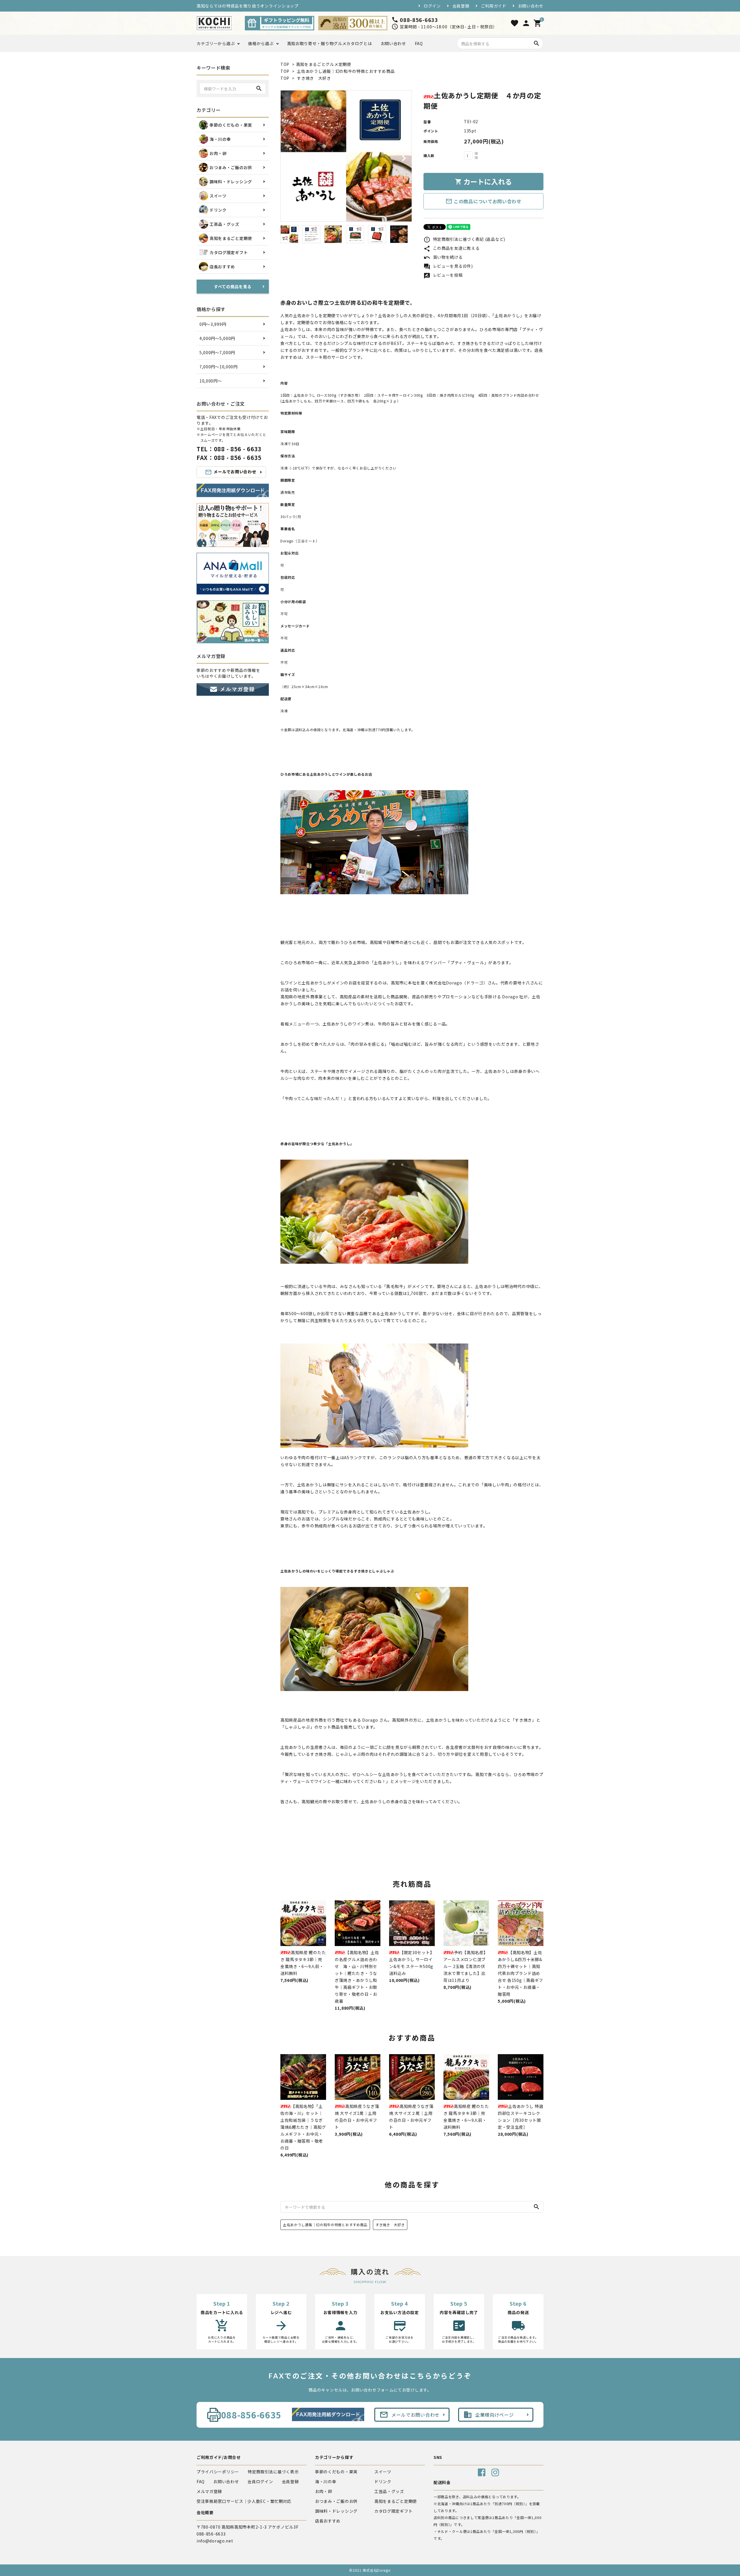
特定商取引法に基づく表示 (273, 2472)
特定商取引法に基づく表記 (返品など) (464, 239)
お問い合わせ (531, 6)
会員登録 (461, 6)
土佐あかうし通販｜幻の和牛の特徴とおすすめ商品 (346, 71)
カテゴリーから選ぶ (216, 43)
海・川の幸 (326, 2481)
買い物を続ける (443, 257)
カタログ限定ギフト (393, 2511)
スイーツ (383, 2472)
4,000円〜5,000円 (217, 338)
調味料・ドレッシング (336, 2511)
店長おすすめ (328, 2521)
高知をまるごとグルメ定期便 (324, 64)
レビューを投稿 (443, 275)
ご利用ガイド (494, 6)
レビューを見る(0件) (448, 266)
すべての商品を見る (233, 287)
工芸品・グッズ (389, 2491)
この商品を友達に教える (452, 248)
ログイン (432, 6)
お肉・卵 (324, 2491)
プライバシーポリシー (218, 2472)
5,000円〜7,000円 (217, 352)
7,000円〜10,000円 (219, 367)
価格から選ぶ (261, 43)
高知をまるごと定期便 (396, 2501)
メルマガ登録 (209, 2491)
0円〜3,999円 (213, 324)
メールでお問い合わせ (231, 472)
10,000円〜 (211, 381)
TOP (285, 64)
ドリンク (383, 2481)
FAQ (419, 43)
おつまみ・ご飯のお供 (336, 2501)
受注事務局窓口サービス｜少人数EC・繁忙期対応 (244, 2501)
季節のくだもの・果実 (336, 2472)
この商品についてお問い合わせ (483, 201)
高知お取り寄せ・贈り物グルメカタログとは (330, 43)
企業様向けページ (489, 2415)
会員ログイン (260, 2481)
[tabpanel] (346, 156)
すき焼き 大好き (314, 78)
